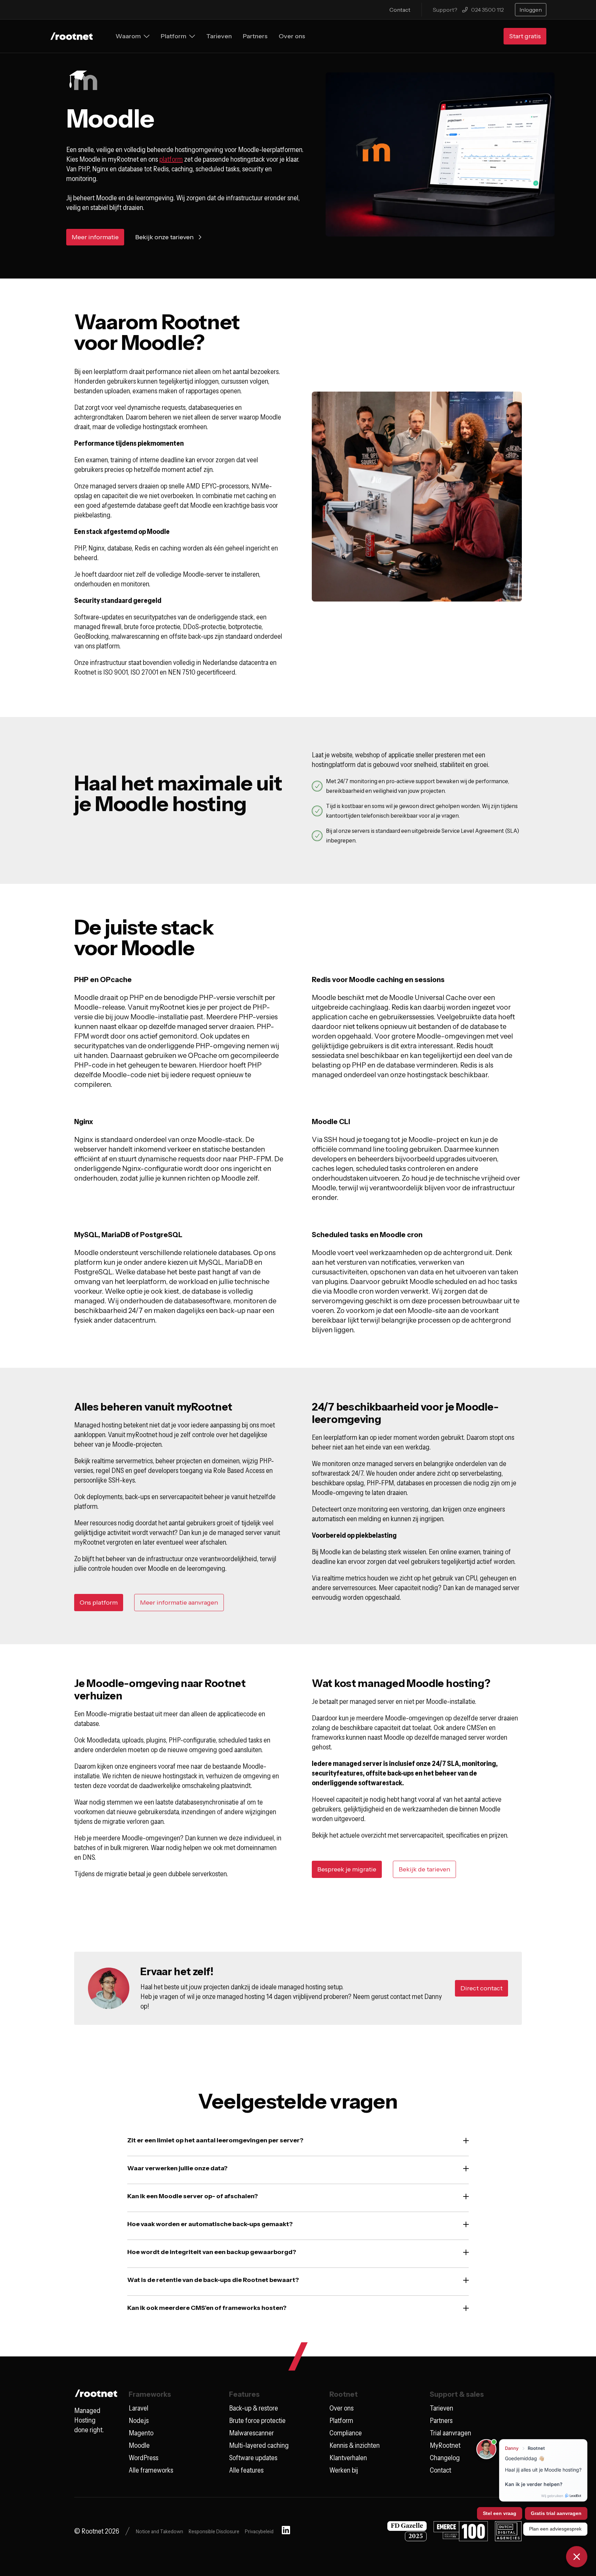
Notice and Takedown (160, 2531)
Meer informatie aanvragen (179, 1603)
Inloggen (531, 10)
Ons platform (99, 1603)
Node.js (139, 2421)
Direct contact (481, 1988)
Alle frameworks (151, 2470)
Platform (341, 2421)
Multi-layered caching (259, 2445)
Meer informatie (95, 237)
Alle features (246, 2470)
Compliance (346, 2433)
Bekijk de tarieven (424, 1869)
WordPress (143, 2458)
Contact (400, 10)
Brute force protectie (257, 2421)
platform (171, 159)
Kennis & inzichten (355, 2445)
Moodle (139, 2445)
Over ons (341, 2408)
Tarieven (441, 2408)
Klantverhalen (348, 2458)
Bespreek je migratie (347, 1869)
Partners (441, 2421)
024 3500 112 (488, 10)
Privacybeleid (259, 2531)
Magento (141, 2433)
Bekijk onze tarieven (164, 237)
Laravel (138, 2408)
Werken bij (344, 2470)
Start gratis (525, 36)
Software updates (253, 2458)
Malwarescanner (251, 2433)
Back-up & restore (254, 2408)
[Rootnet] (72, 36)
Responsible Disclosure (214, 2531)
